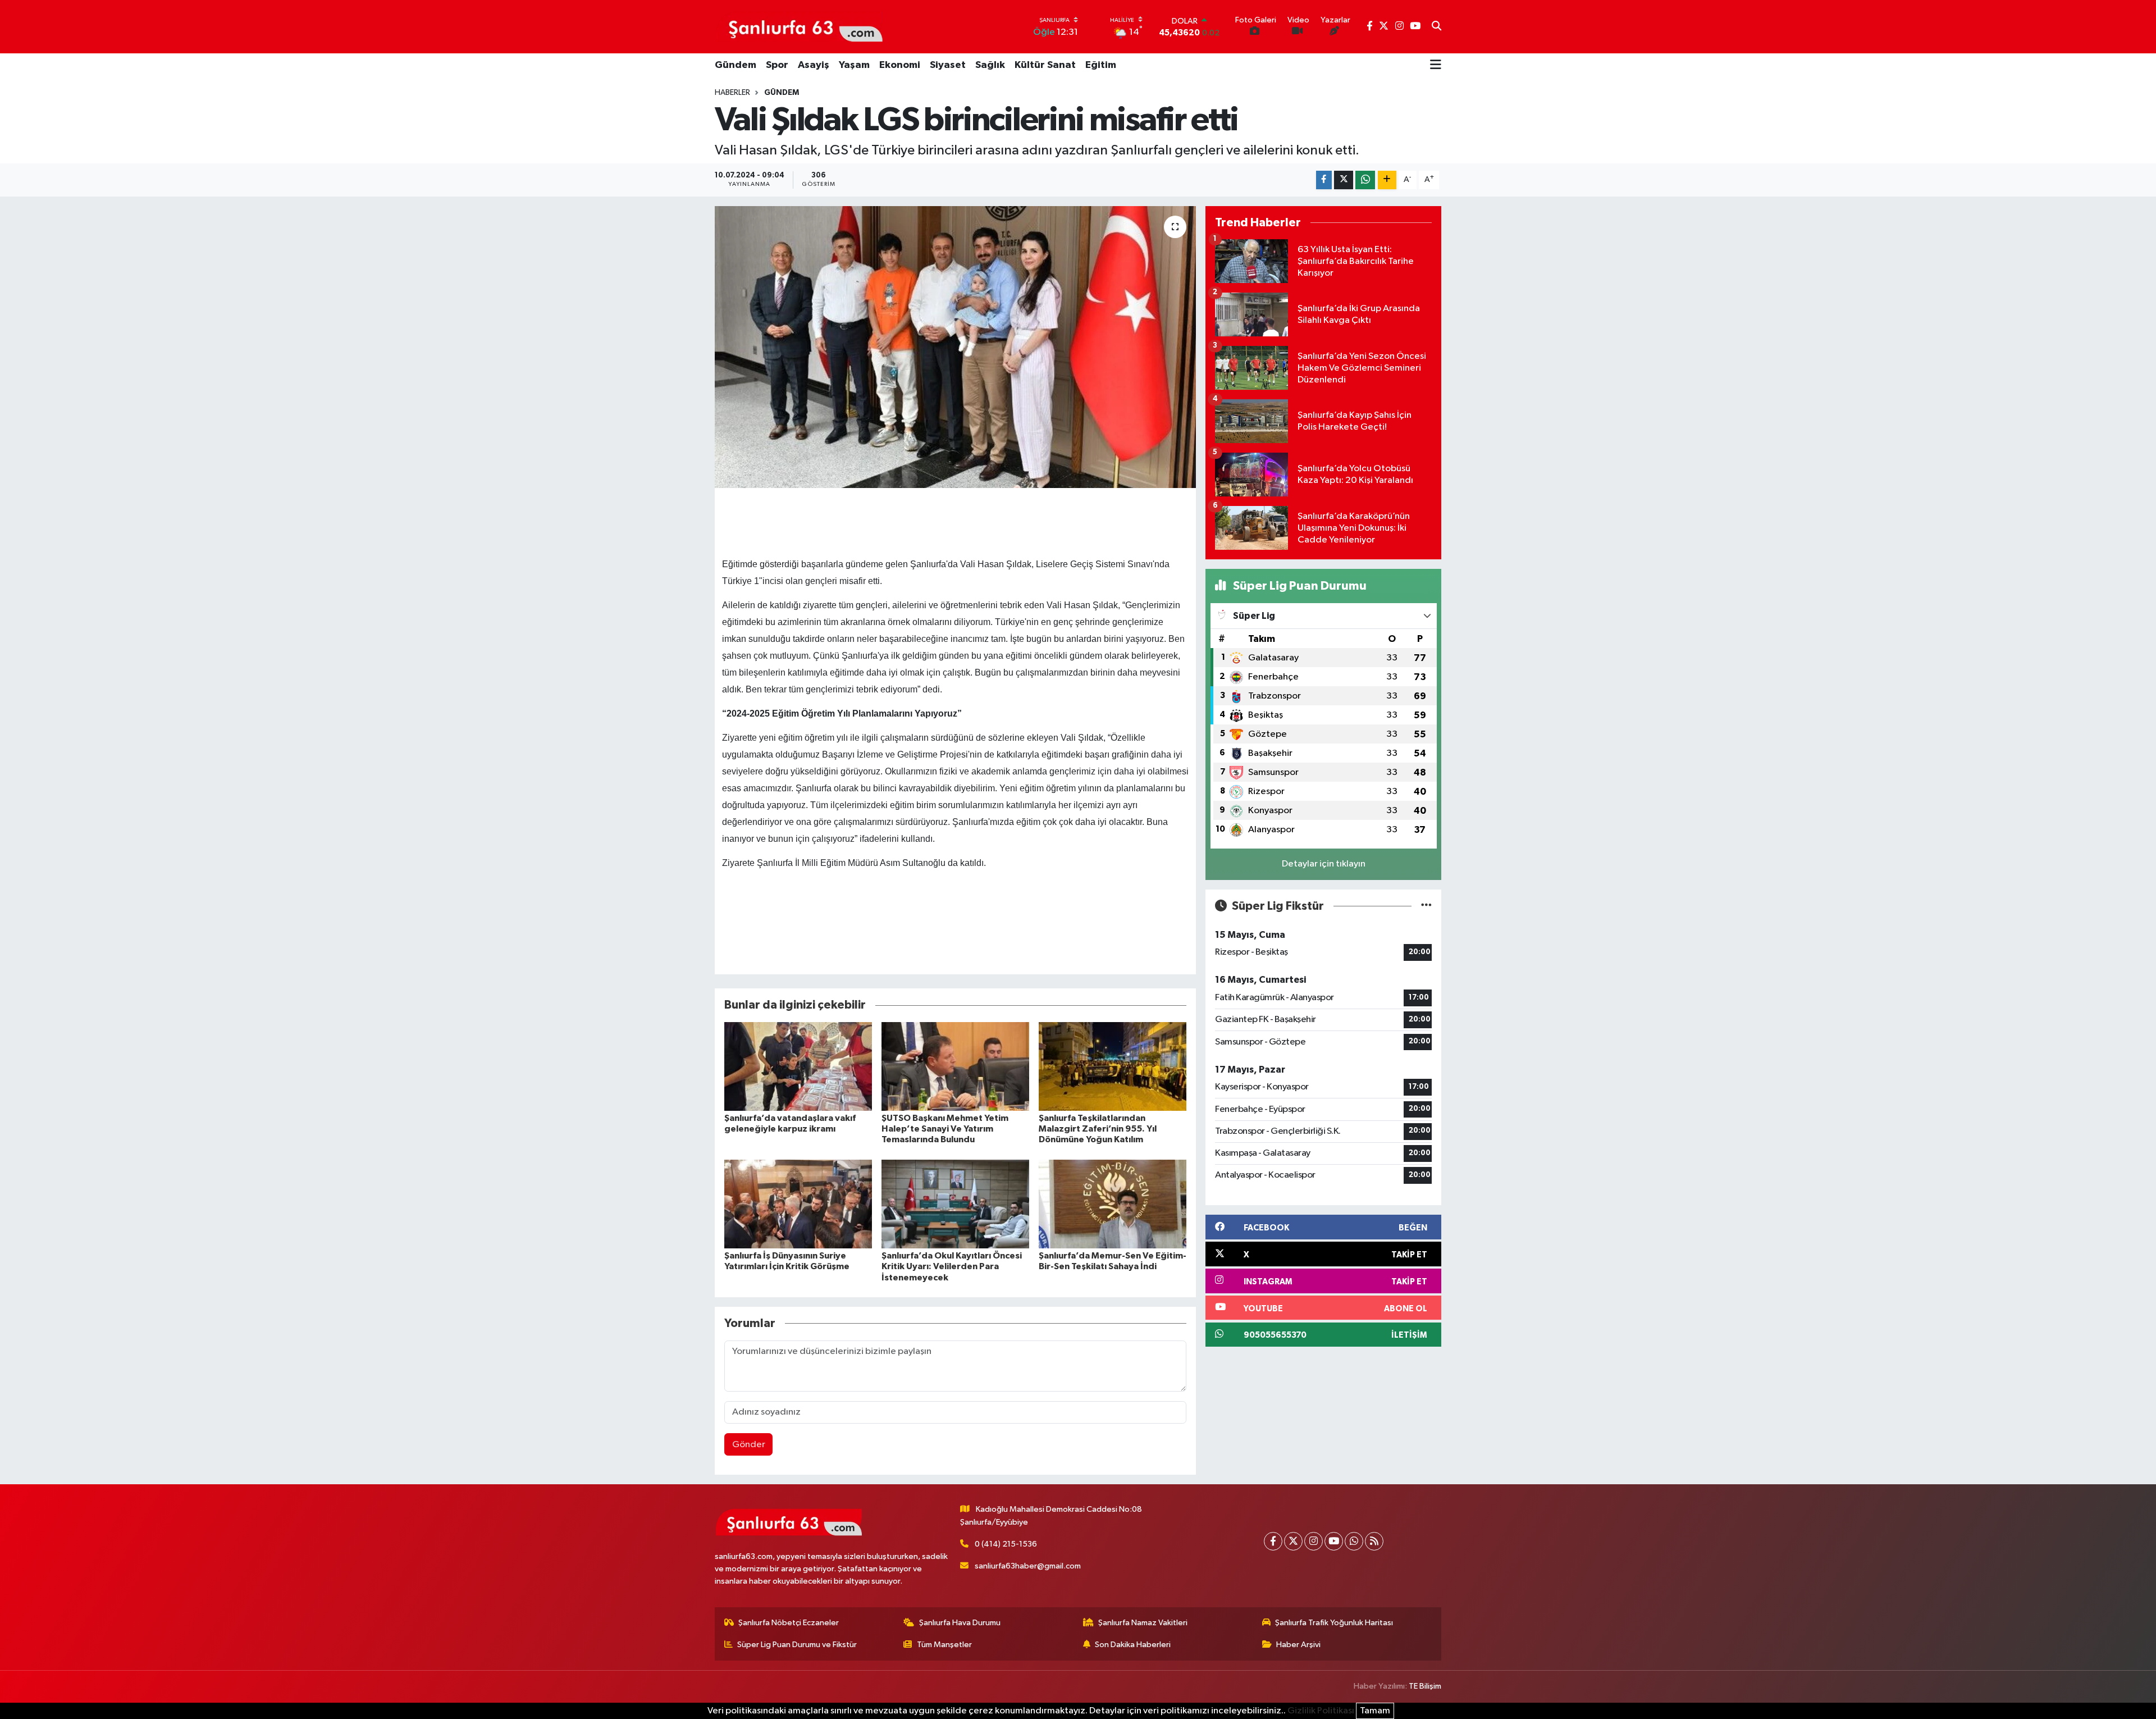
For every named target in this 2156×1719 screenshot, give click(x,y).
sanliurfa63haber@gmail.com (1028, 1566)
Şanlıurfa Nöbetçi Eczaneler (789, 1623)
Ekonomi (900, 65)
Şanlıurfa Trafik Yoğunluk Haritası (1334, 1623)
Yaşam (854, 65)
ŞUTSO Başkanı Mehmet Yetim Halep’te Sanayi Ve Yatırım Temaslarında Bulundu (945, 1129)
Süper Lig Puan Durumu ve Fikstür (797, 1645)
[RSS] (1374, 1541)
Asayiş (814, 65)
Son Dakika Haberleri (1133, 1645)
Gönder (749, 1445)
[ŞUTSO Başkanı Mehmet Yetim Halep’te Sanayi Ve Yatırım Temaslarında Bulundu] (955, 1066)
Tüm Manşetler (944, 1645)
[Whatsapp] (1354, 1541)
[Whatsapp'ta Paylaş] (1365, 180)
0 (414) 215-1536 (1006, 1544)
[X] (1293, 1541)
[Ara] (1436, 27)
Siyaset (948, 65)
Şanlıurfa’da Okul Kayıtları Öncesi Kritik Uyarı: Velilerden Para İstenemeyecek (952, 1266)
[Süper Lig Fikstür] (1426, 906)
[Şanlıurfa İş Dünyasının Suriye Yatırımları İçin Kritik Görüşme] (798, 1204)
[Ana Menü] (1436, 66)
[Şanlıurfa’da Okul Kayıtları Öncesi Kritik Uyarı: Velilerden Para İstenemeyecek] (955, 1204)
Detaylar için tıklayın (1324, 864)
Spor (777, 65)
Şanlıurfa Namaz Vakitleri (1143, 1623)
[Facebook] (1273, 1541)
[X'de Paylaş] (1344, 180)
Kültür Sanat (1045, 65)
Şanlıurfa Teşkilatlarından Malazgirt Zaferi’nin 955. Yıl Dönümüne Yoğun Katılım (1098, 1129)
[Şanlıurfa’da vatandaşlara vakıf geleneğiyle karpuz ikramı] (798, 1066)
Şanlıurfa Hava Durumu (960, 1623)
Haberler (732, 93)
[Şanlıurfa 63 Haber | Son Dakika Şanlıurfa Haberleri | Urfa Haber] (800, 26)
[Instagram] (1314, 1541)
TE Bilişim (1425, 1686)
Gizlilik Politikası (1321, 1711)
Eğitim (1101, 65)
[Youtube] (1334, 1541)
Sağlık (990, 65)
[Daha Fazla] (1387, 180)
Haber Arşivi (1298, 1645)
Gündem (736, 65)
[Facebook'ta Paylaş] (1324, 180)
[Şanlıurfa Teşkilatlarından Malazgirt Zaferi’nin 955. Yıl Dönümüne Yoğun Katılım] (1113, 1066)
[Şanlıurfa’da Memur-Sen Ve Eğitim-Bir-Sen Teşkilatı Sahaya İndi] (1113, 1204)
